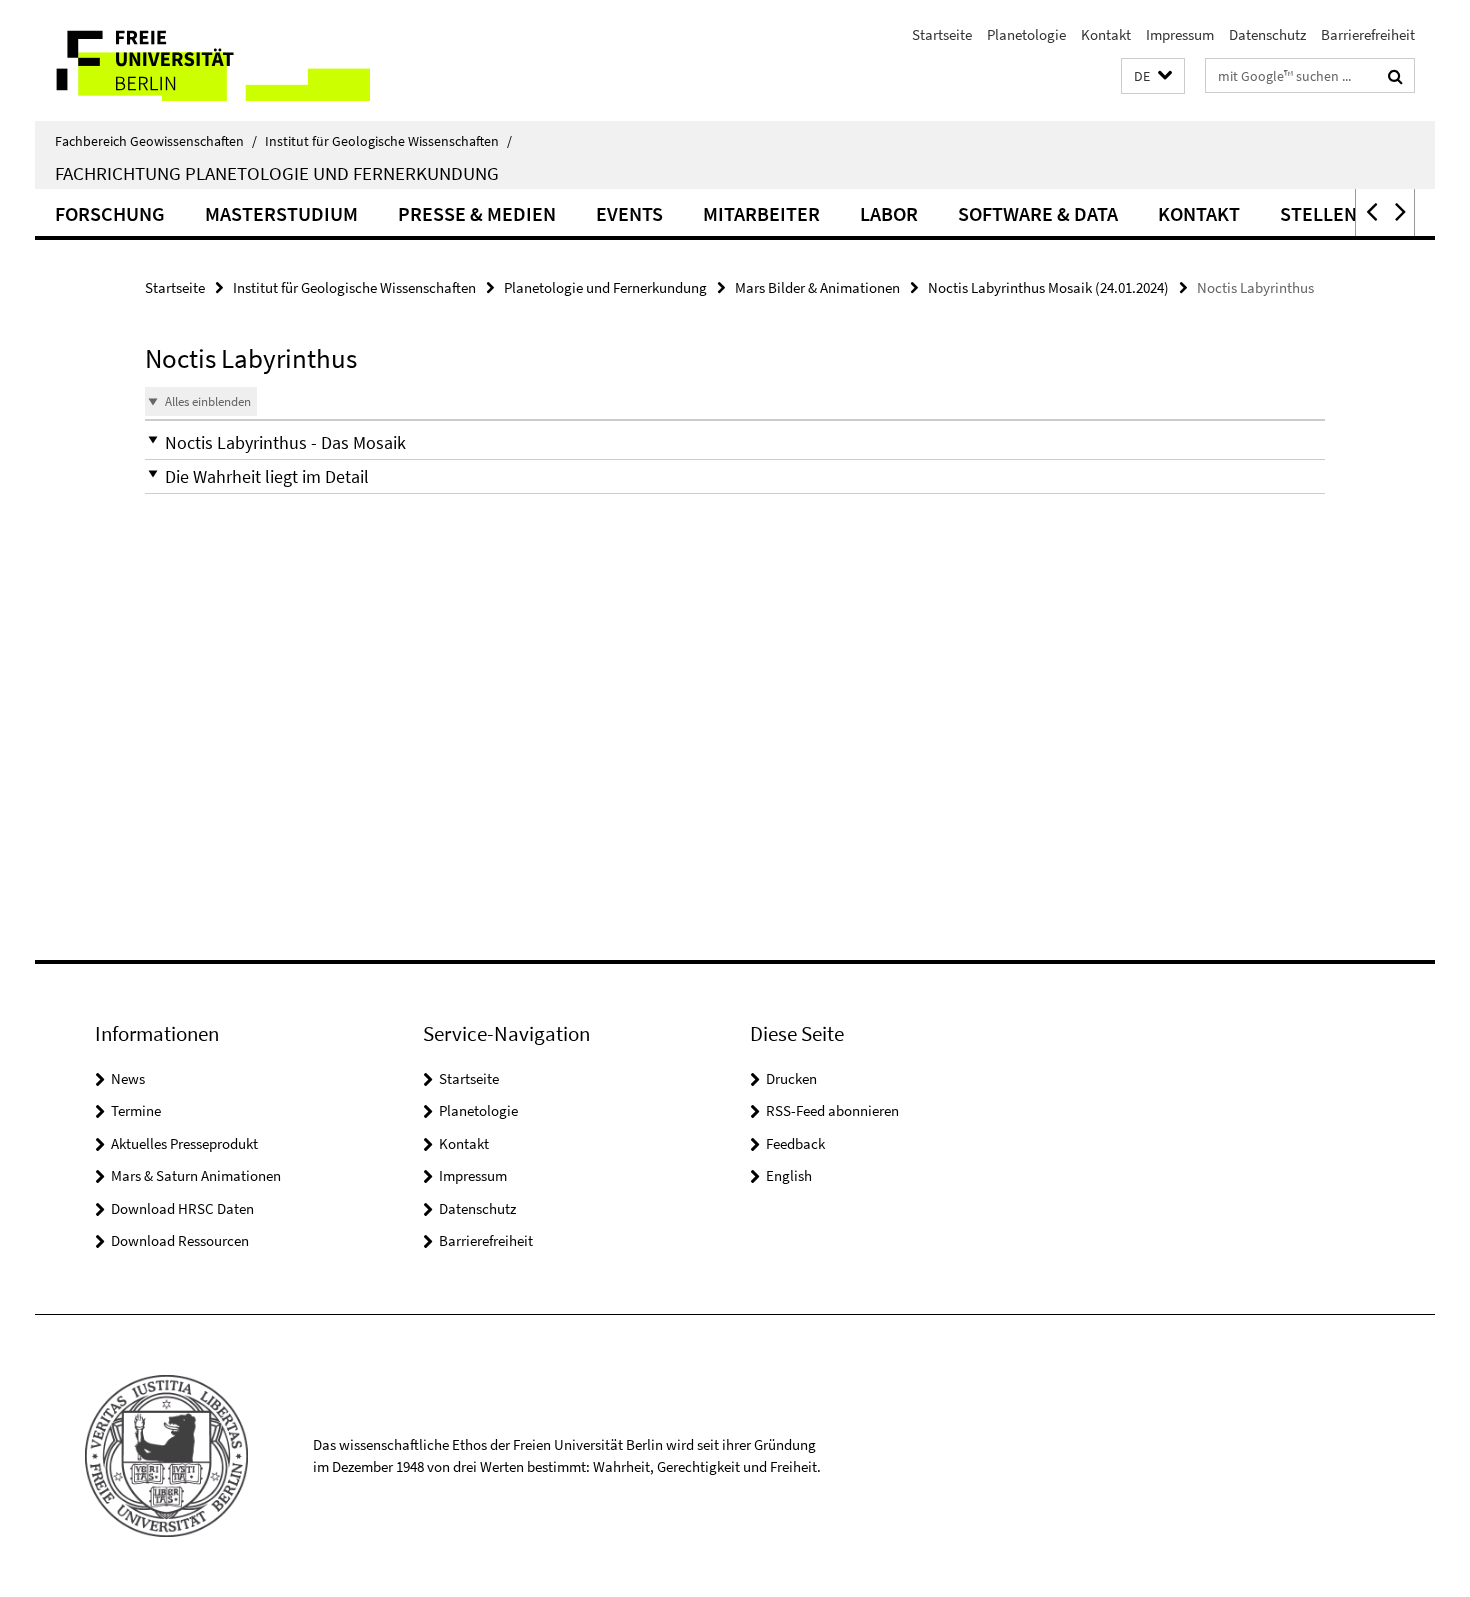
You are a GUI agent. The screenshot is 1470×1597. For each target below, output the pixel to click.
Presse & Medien (477, 213)
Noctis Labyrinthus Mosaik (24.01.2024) (1048, 287)
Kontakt (1106, 34)
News (128, 1078)
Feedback (795, 1143)
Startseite (942, 34)
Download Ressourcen (180, 1240)
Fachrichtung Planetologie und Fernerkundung (277, 173)
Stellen (1318, 213)
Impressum (1180, 34)
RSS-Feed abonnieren (832, 1110)
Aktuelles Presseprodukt (184, 1143)
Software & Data (1038, 213)
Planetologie (1026, 34)
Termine (136, 1110)
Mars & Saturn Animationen (196, 1175)
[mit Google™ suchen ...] (1395, 76)
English (789, 1175)
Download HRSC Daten (182, 1208)
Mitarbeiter (761, 213)
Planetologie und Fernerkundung (605, 287)
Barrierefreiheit (1368, 34)
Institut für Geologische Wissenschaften (388, 141)
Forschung (110, 213)
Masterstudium (281, 213)
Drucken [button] (791, 1078)
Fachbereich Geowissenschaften (156, 141)
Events (629, 213)
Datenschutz (1267, 34)
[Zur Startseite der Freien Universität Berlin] (202, 60)
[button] (1153, 76)
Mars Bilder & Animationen (817, 287)
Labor (889, 213)
